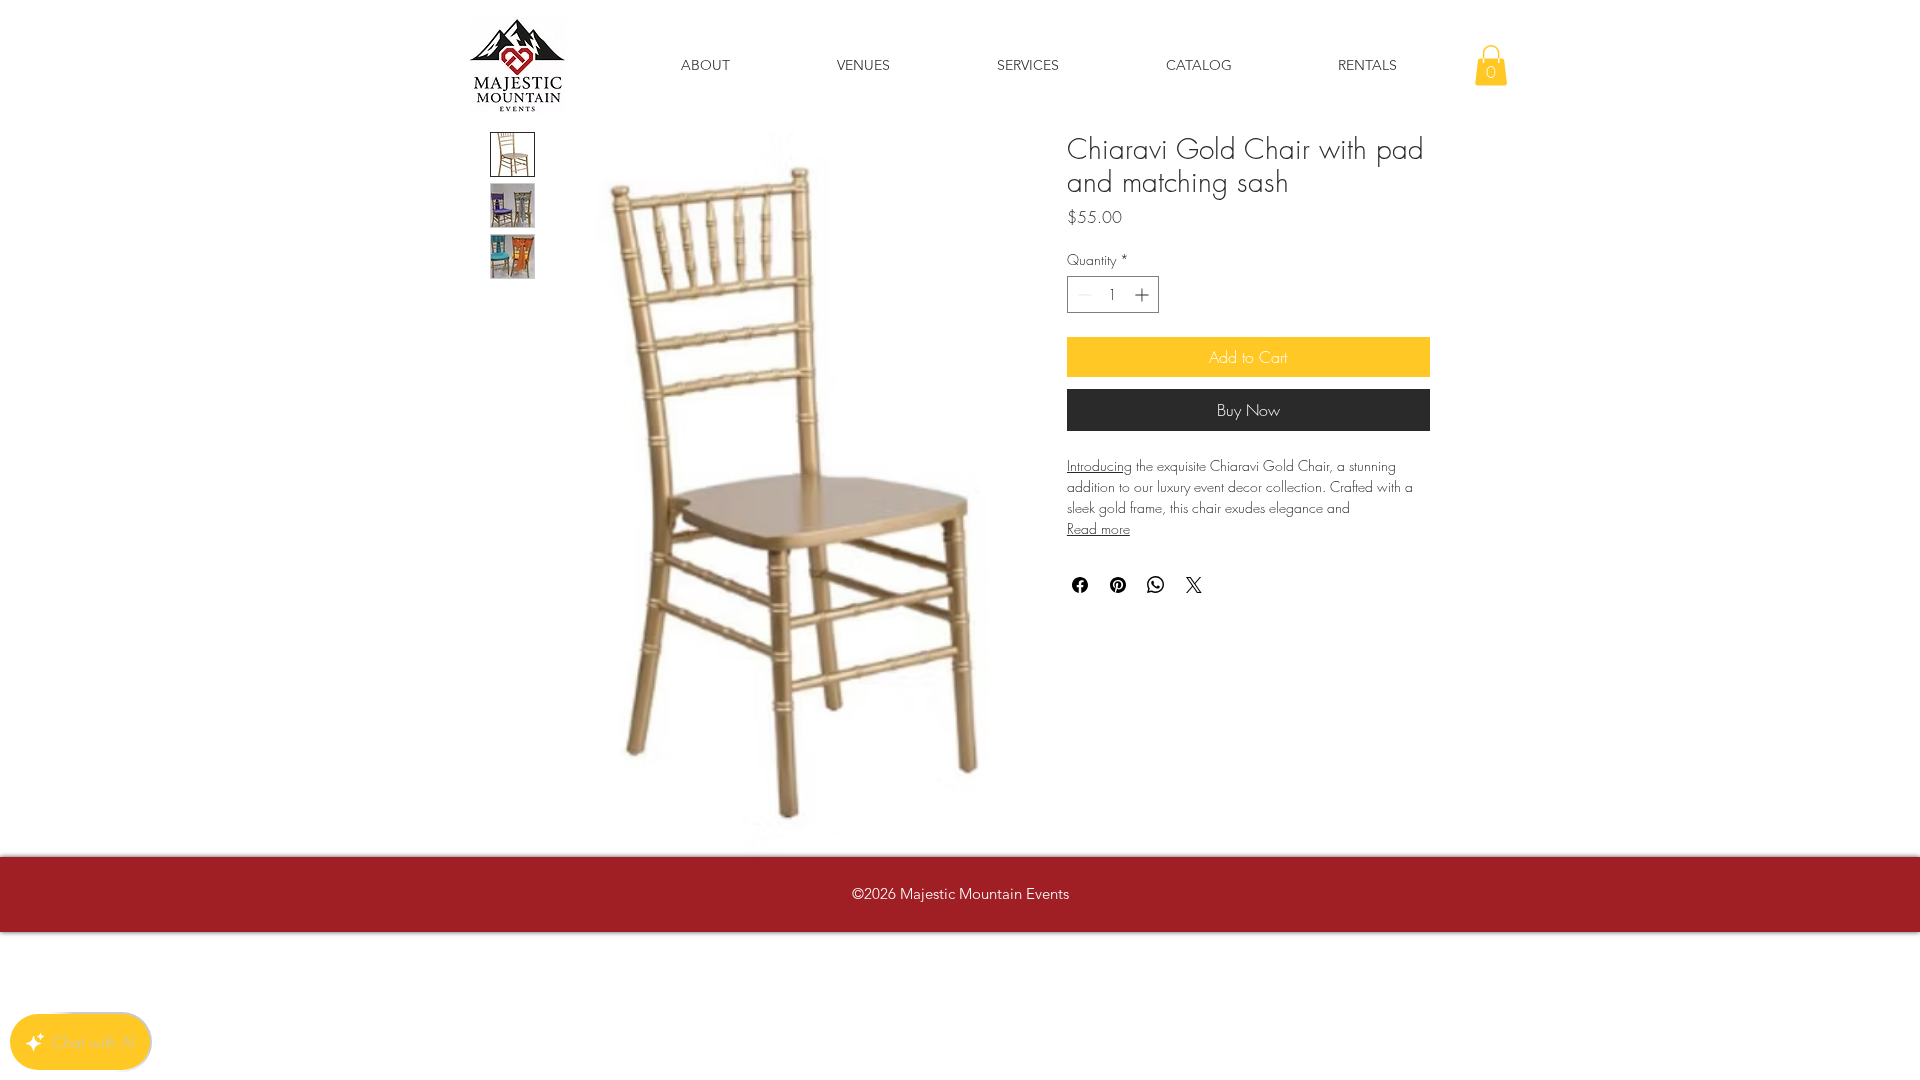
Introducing (1099, 465)
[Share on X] (1194, 585)
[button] (1491, 65)
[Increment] (1143, 294)
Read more (1098, 528)
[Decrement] (1082, 294)
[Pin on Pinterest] (1118, 585)
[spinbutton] (1113, 294)
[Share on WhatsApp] (1156, 585)
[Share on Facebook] (1080, 585)
